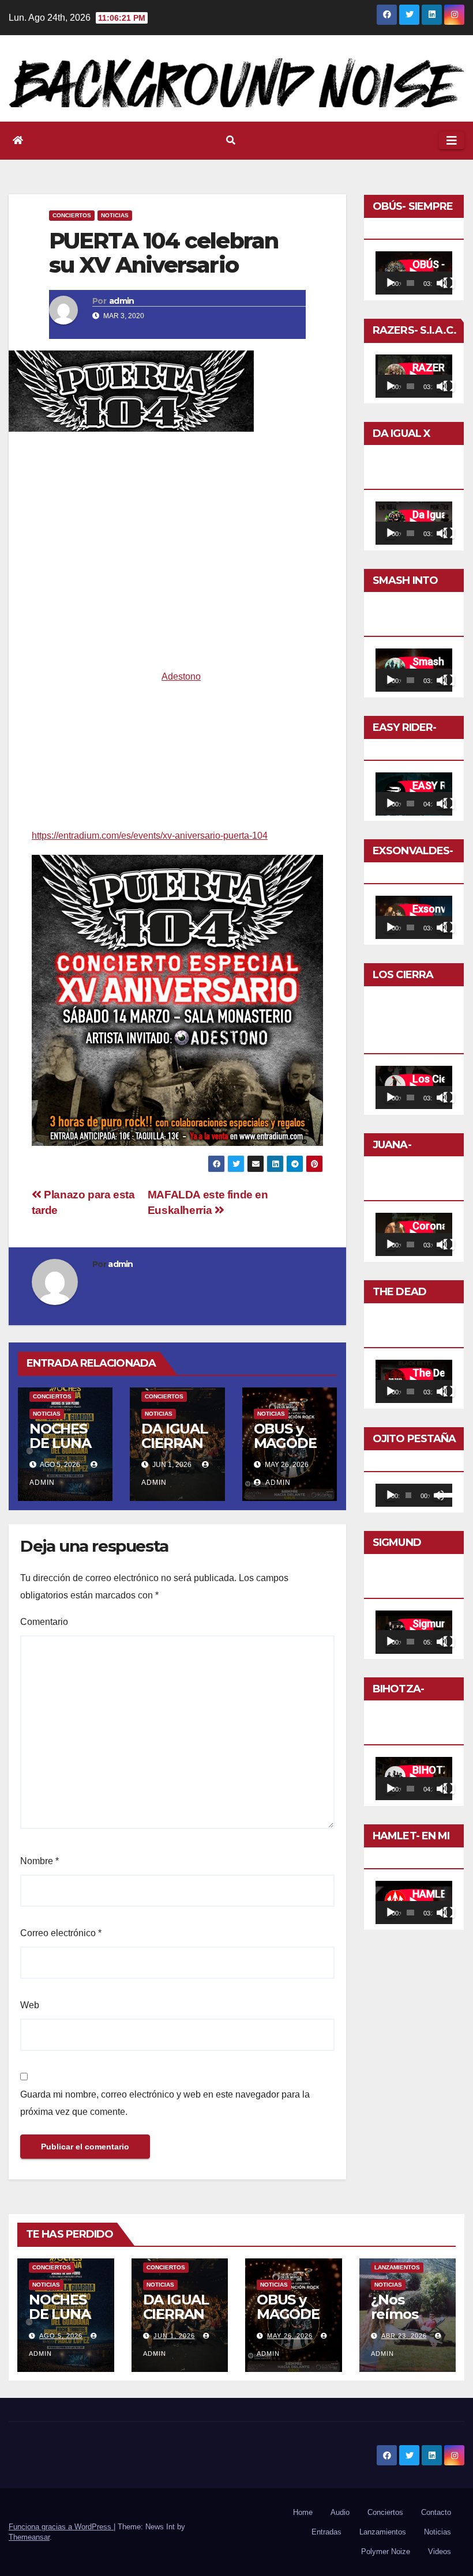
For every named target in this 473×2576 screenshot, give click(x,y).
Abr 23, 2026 (404, 2336)
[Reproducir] (391, 283)
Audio (340, 2512)
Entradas (326, 2532)
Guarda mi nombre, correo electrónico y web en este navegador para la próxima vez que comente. (165, 2103)
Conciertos (72, 215)
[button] (231, 140)
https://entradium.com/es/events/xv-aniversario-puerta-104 (150, 836)
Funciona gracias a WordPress (61, 2527)
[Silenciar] (442, 283)
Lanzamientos (397, 2267)
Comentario (44, 1622)
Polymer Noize (386, 2552)
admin (122, 301)
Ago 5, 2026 (61, 2336)
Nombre (40, 1861)
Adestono (181, 676)
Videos (440, 2552)
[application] (414, 273)
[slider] (441, 1494)
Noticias (115, 215)
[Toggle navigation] (452, 141)
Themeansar (29, 2537)
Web (30, 2005)
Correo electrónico (61, 1933)
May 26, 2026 (290, 2336)
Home (303, 2512)
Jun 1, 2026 (174, 2336)
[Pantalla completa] (449, 283)
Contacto (436, 2512)
